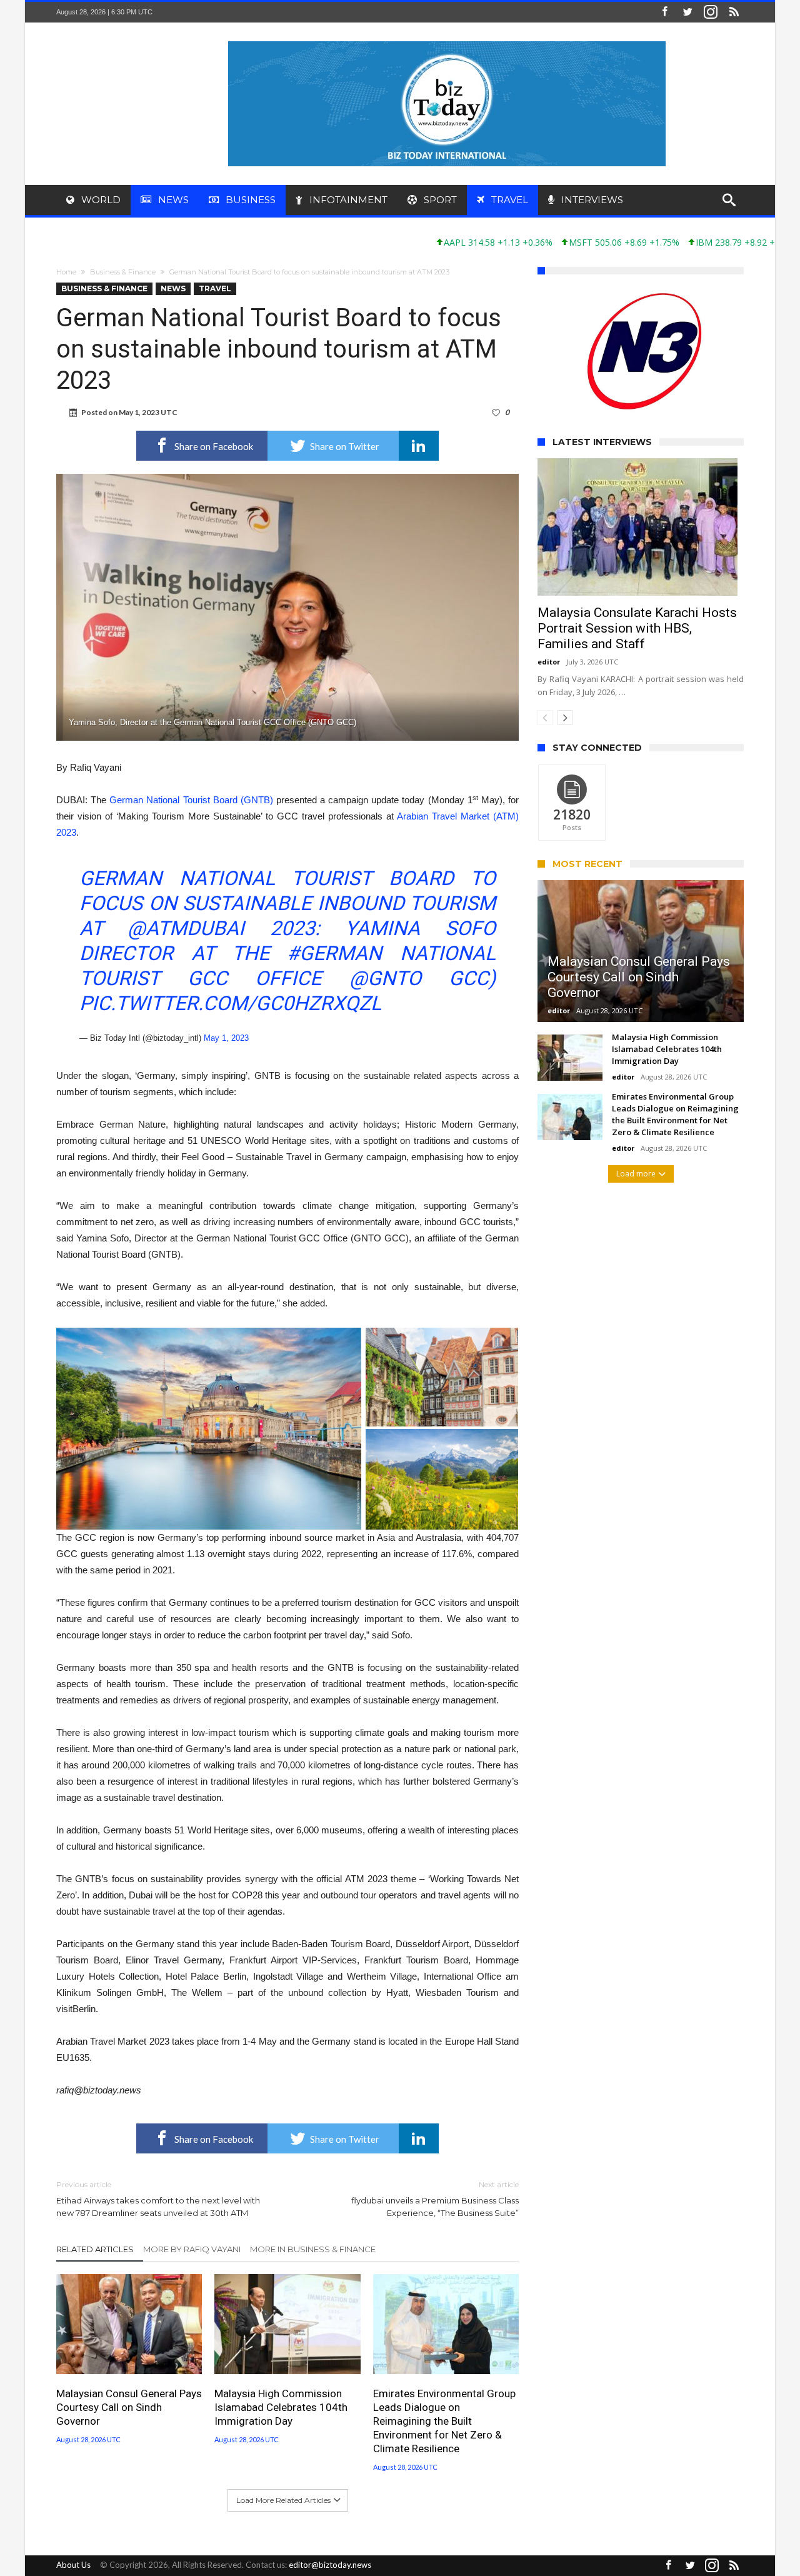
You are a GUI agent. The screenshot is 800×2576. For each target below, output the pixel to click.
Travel (215, 288)
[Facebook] (664, 12)
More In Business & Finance (313, 2249)
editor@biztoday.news (330, 2565)
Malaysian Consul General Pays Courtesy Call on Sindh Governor (129, 2407)
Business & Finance (123, 272)
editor (549, 735)
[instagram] (711, 12)
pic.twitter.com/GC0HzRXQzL (230, 1003)
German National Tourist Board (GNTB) (191, 800)
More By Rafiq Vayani (192, 2249)
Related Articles (95, 2249)
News (173, 288)
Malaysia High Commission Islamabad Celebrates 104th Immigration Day (281, 2407)
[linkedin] (419, 446)
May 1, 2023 (226, 1038)
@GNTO (385, 978)
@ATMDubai (186, 928)
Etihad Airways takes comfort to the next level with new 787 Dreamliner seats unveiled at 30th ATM (158, 2199)
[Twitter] (687, 12)
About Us (73, 2565)
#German (334, 953)
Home (66, 272)
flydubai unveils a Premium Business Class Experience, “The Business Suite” (435, 2199)
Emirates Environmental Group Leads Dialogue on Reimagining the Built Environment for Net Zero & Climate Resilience (444, 2421)
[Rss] (734, 12)
